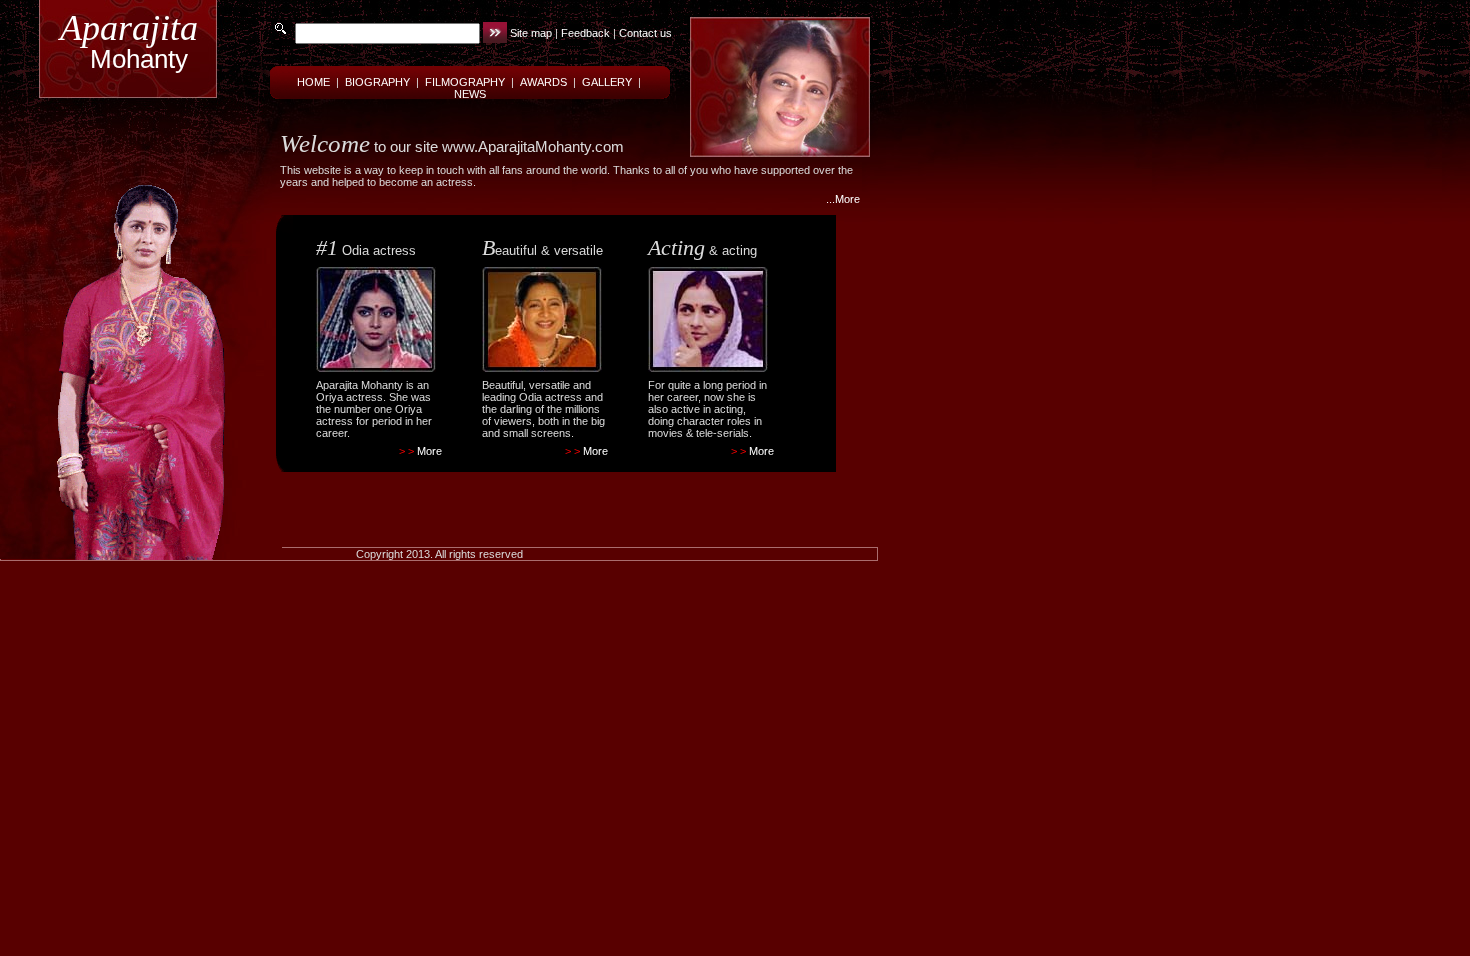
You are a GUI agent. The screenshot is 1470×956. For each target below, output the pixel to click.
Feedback (585, 33)
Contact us (645, 33)
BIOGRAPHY (377, 82)
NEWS (470, 94)
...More (843, 199)
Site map (531, 33)
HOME (313, 82)
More (429, 451)
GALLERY (607, 82)
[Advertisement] (550, 492)
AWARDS (543, 82)
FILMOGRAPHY (465, 82)
